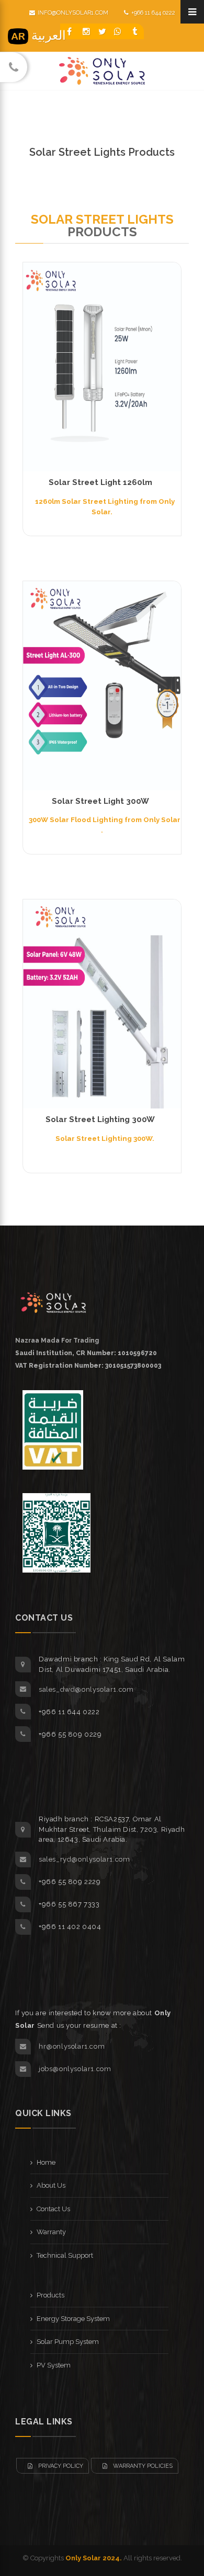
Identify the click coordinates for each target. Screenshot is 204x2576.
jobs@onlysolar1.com (75, 2069)
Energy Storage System (73, 2319)
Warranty (51, 2232)
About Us (51, 2185)
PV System (54, 2365)
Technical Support (65, 2255)
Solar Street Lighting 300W (100, 1119)
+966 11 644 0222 (153, 13)
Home (46, 2162)
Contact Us (53, 2209)
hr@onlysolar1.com (72, 2046)
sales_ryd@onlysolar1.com (84, 1859)
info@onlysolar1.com (73, 13)
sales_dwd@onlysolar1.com (86, 1689)
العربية (47, 35)
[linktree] (135, 31)
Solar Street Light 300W (100, 801)
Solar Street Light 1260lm (100, 482)
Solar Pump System (68, 2342)
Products (50, 2295)
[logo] (54, 1302)
